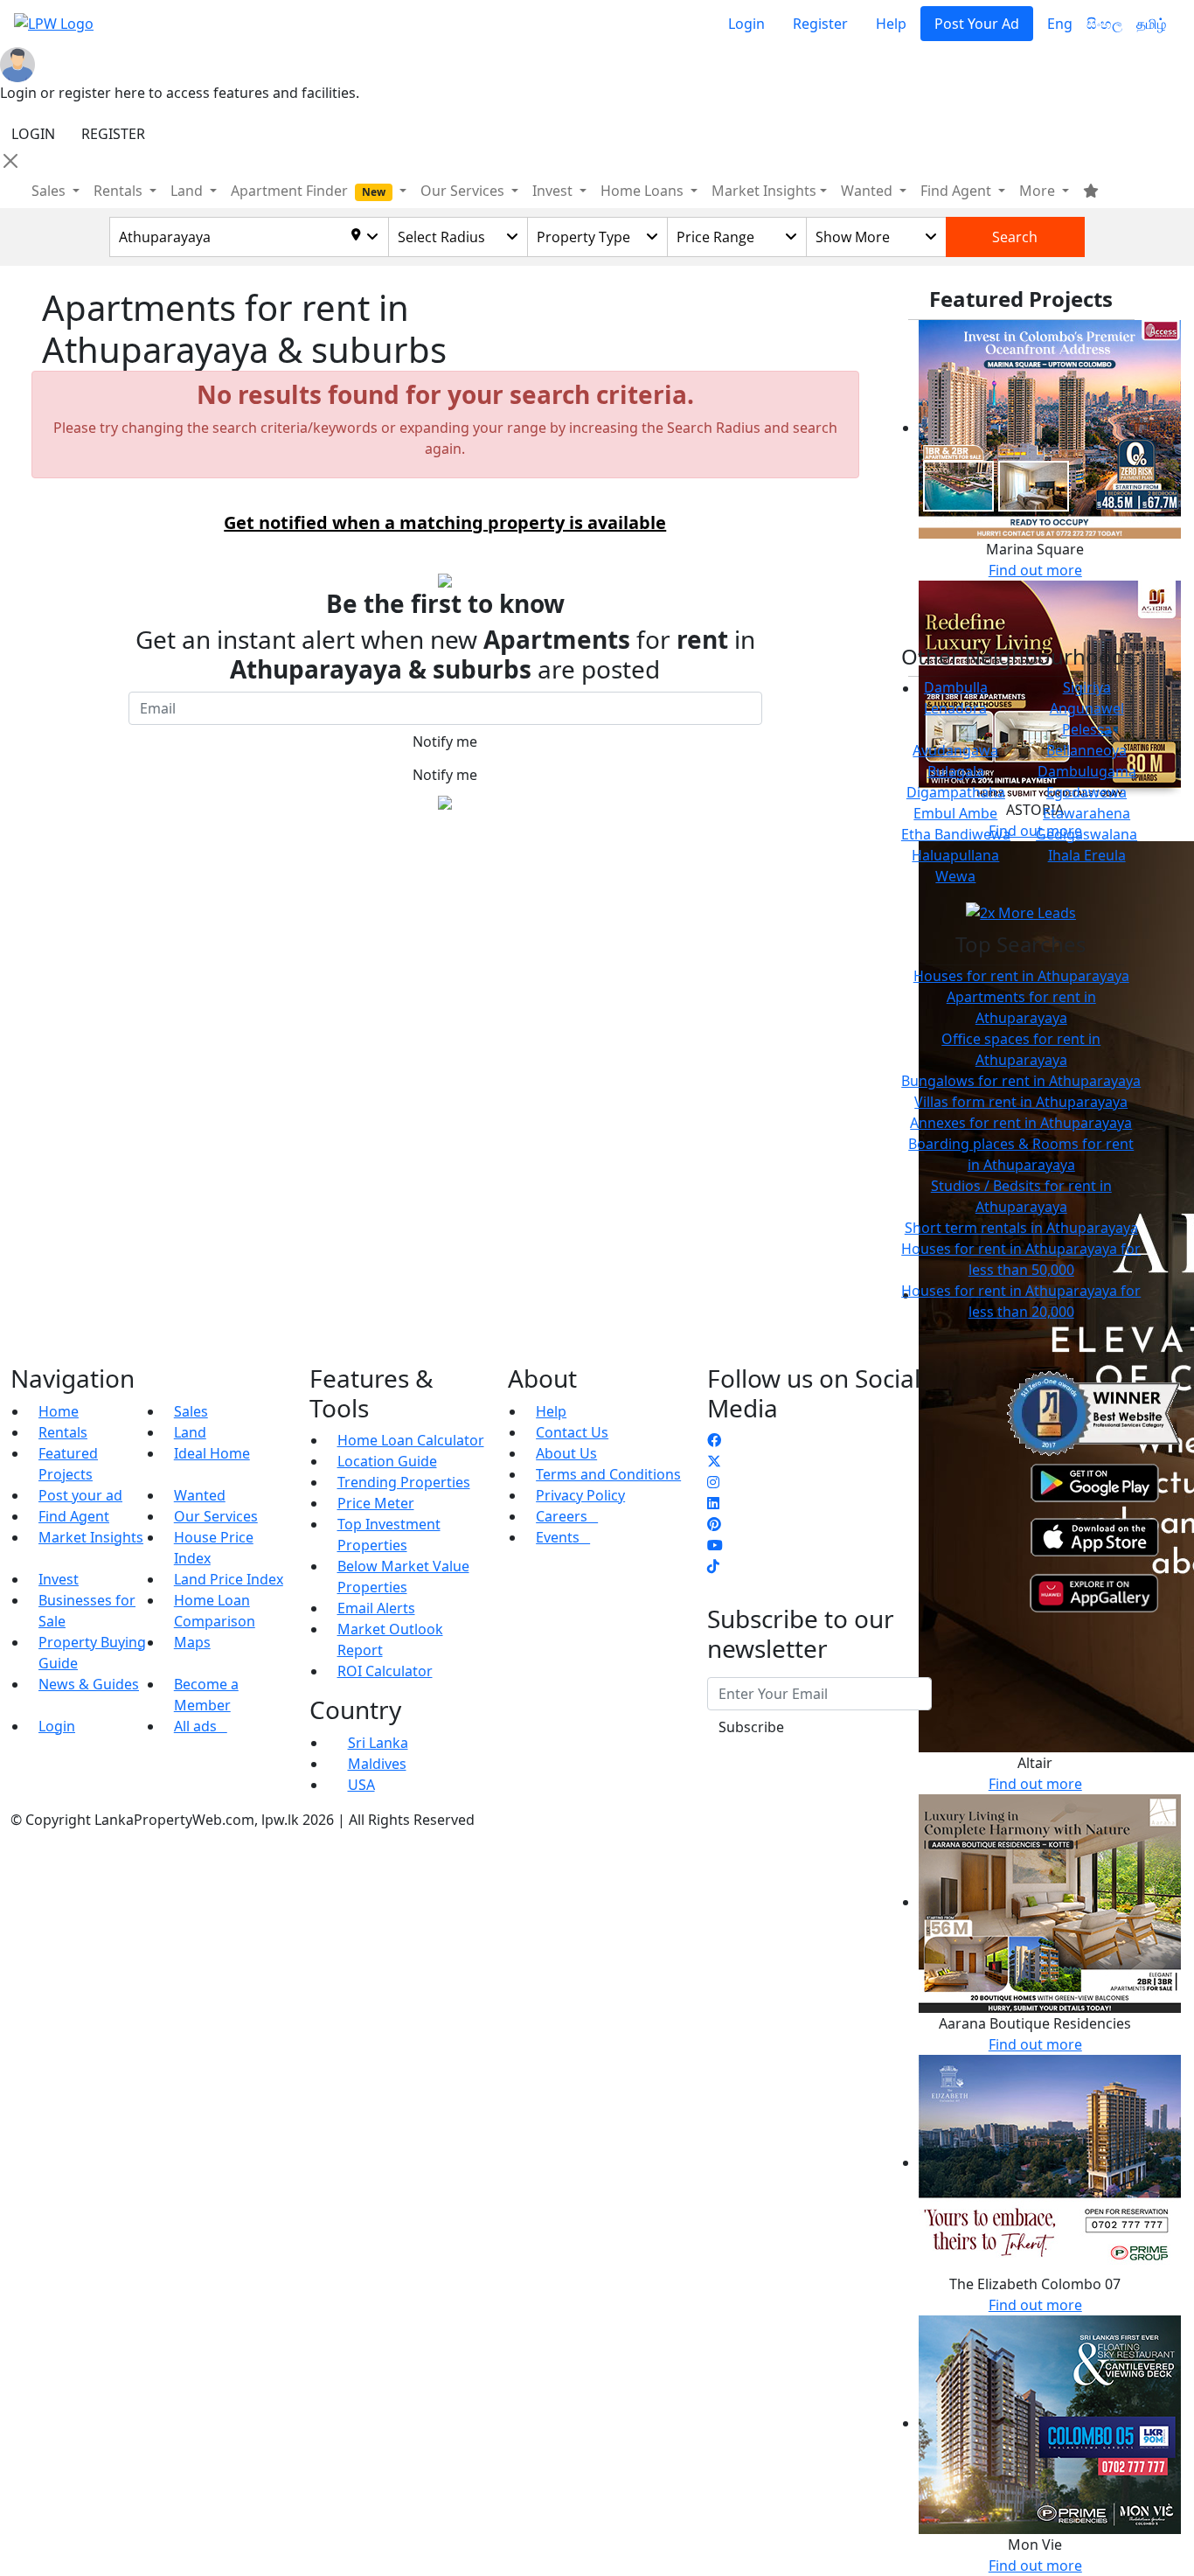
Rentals (63, 1432)
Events (563, 1537)
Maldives (377, 1764)
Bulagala (956, 771)
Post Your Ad (977, 24)
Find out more (1035, 570)
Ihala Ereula (1087, 855)
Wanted (200, 1495)
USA (361, 1785)
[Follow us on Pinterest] (714, 1524)
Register (820, 24)
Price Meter (376, 1503)
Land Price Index (229, 1579)
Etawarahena (1086, 813)
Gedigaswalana (1086, 834)
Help (891, 24)
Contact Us (572, 1432)
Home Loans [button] (644, 191)
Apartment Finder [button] (308, 191)
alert (57, 842)
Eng (1060, 24)
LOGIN (33, 134)
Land (190, 1432)
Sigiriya (1087, 687)
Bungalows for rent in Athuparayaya (1021, 1081)
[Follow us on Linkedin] (713, 1503)
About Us (566, 1453)
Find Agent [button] (958, 191)
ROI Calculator (385, 1671)
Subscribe (751, 1727)
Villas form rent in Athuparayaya (1021, 1102)
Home (59, 1411)
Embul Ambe (955, 813)
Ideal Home (212, 1453)
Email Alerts (376, 1608)
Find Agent (74, 1516)
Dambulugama (1087, 771)
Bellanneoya (1086, 750)
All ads (201, 1726)
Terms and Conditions (608, 1474)
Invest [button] (554, 191)
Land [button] (188, 191)
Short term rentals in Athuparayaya (1021, 1228)
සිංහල (1104, 24)
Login (746, 24)
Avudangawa (955, 750)
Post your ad (80, 1495)
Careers (567, 1516)
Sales (50, 191)
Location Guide (387, 1461)
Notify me (445, 741)
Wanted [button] (868, 191)
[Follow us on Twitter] (714, 1461)
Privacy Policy (580, 1495)
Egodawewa (1086, 792)
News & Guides (89, 1684)
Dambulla (956, 687)
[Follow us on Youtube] (715, 1545)
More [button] (1039, 191)
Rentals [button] (120, 191)
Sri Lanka (378, 1743)
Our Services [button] (464, 191)
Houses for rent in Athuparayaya (1021, 976)
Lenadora (955, 708)
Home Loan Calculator (411, 1440)
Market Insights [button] (764, 191)
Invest (59, 1579)
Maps (192, 1642)
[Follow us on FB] (714, 1440)
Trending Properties (404, 1482)
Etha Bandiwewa (956, 834)
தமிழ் (1151, 24)
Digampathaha (956, 792)
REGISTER (113, 134)
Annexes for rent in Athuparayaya (1021, 1123)
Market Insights (91, 1537)
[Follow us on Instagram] (713, 1482)
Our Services (216, 1516)
